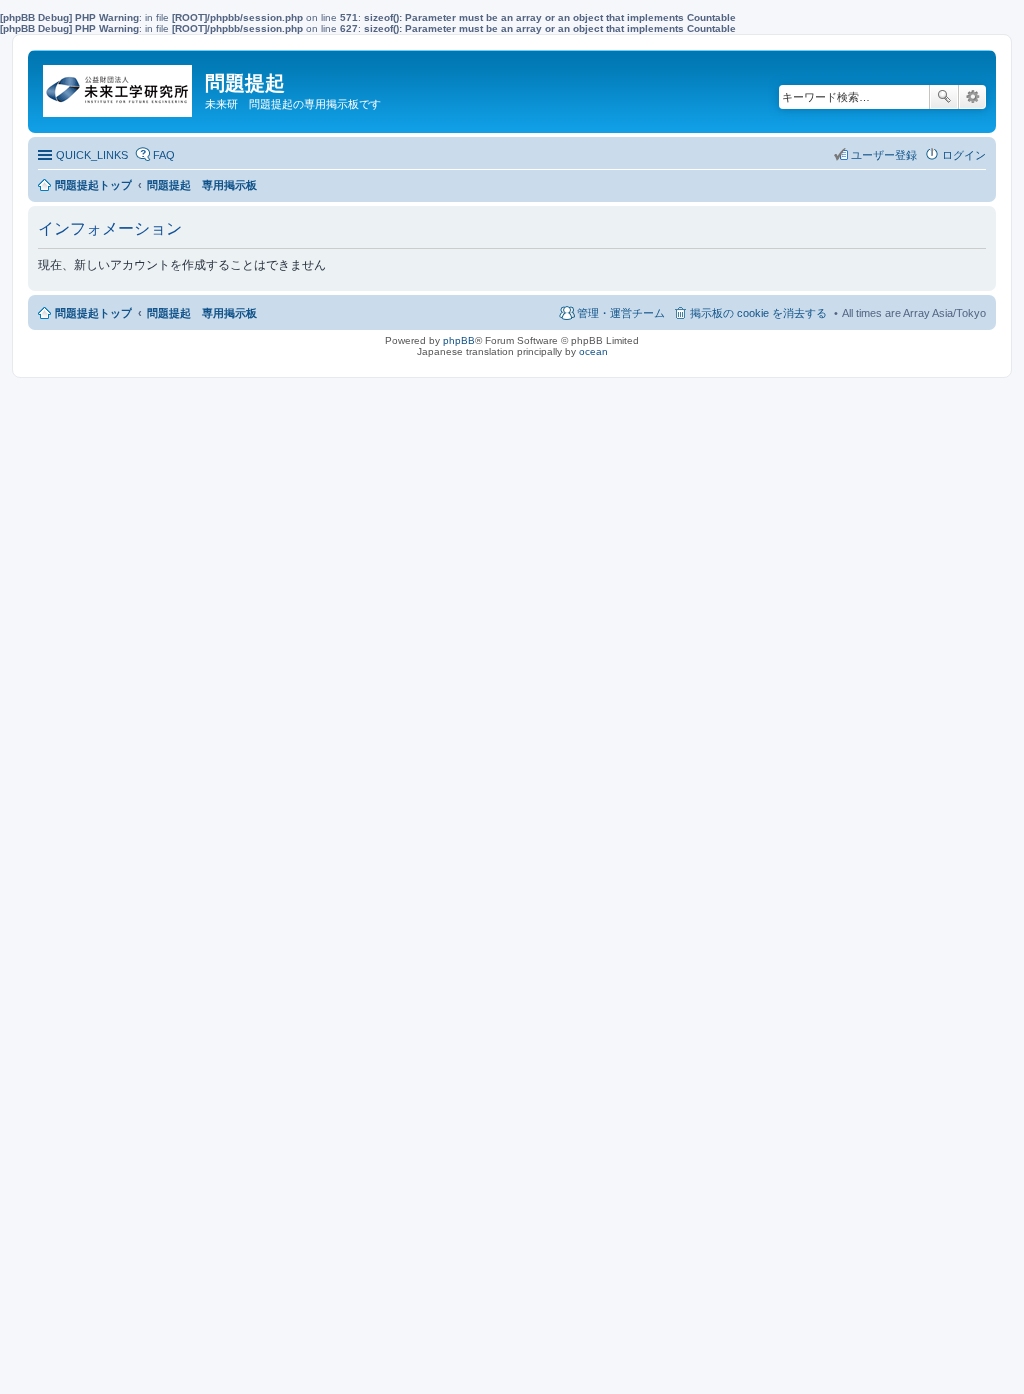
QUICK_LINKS (92, 155)
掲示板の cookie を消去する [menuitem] (758, 313)
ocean (593, 351)
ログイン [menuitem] (964, 155)
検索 (944, 97)
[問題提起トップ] (119, 86)
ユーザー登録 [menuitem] (884, 155)
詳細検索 (972, 97)
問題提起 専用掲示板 (202, 313)
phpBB (459, 340)
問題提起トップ (93, 313)
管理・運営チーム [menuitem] (621, 313)
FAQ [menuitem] (164, 155)
